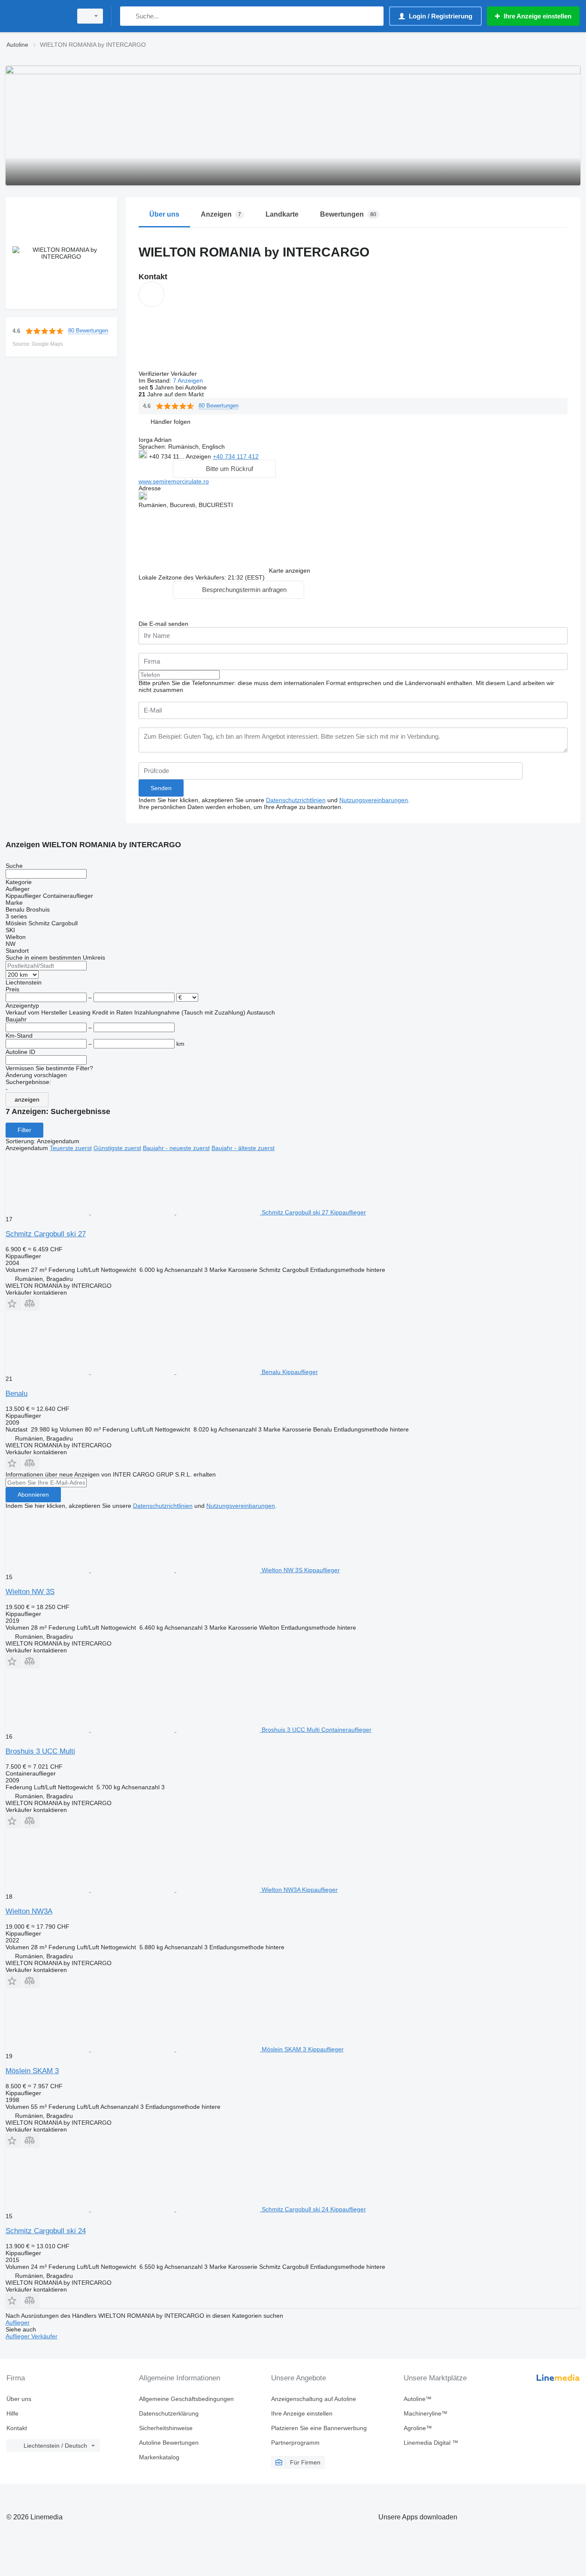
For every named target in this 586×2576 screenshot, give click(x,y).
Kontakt (17, 2428)
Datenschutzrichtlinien (296, 800)
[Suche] (128, 16)
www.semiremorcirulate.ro (174, 481)
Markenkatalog (159, 2457)
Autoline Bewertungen (169, 2443)
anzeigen (27, 1099)
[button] (171, 422)
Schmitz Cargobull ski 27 (46, 1234)
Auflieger (18, 2322)
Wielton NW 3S (30, 1592)
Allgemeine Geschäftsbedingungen (186, 2399)
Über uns (19, 2399)
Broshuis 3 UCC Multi (40, 1751)
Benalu (17, 1394)
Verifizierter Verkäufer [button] (169, 374)
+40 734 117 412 (236, 456)
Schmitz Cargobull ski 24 (46, 2231)
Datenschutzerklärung (169, 2413)
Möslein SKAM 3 (32, 2071)
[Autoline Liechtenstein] (36, 16)
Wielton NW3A (29, 1911)
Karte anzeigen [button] (290, 571)
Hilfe (12, 2413)
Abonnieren (33, 1495)
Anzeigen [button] (199, 456)
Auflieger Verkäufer (32, 2336)
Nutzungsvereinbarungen (374, 800)
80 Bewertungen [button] (88, 331)
